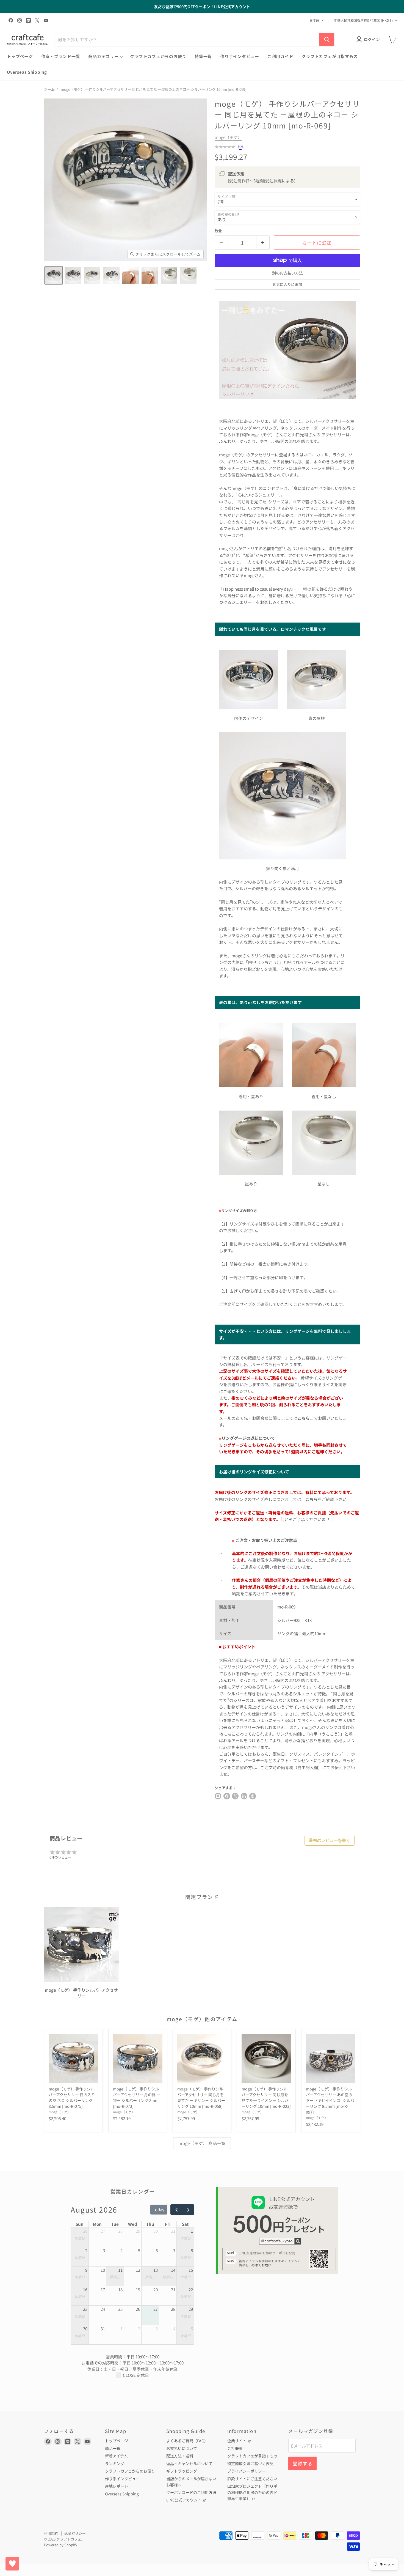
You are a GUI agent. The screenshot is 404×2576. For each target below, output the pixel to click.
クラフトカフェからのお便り (158, 56)
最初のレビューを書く (330, 1840)
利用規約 (51, 2533)
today (159, 2209)
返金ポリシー (75, 2533)
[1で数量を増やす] (263, 242)
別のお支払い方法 (287, 273)
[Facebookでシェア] (227, 1796)
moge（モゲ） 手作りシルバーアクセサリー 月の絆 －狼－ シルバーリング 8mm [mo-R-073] (137, 2097)
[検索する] (327, 39)
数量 (218, 231)
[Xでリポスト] (235, 1796)
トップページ (20, 56)
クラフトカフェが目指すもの (330, 56)
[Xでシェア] (218, 1796)
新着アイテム (116, 2456)
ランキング (115, 2463)
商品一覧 (113, 2448)
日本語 (314, 20)
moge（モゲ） (228, 137)
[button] (54, 275)
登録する (302, 2463)
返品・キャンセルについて (189, 2463)
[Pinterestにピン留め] (253, 1796)
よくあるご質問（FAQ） (187, 2441)
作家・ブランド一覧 (61, 56)
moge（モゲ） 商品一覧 (202, 2143)
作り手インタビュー (240, 56)
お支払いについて (182, 2448)
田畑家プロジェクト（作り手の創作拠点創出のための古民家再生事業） (252, 2492)
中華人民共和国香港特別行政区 (363, 20)
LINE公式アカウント (184, 2500)
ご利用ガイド (280, 56)
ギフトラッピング (182, 2471)
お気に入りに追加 (287, 284)
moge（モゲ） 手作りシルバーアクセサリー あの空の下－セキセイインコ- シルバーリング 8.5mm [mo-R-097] (330, 2100)
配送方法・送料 (180, 2456)
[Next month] (188, 2210)
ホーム (49, 89)
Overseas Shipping (27, 72)
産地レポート (117, 2486)
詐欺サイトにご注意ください (252, 2479)
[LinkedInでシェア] (244, 1796)
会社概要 (235, 2448)
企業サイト (237, 2441)
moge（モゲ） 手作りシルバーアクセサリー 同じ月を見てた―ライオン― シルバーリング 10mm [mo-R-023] (266, 2097)
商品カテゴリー (104, 56)
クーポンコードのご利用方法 (191, 2492)
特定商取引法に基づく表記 (250, 2463)
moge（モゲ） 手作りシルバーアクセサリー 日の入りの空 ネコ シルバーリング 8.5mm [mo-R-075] (72, 2097)
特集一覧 (203, 56)
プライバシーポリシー (247, 2471)
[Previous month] (176, 2210)
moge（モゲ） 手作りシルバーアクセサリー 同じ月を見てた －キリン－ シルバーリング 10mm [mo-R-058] (201, 2097)
